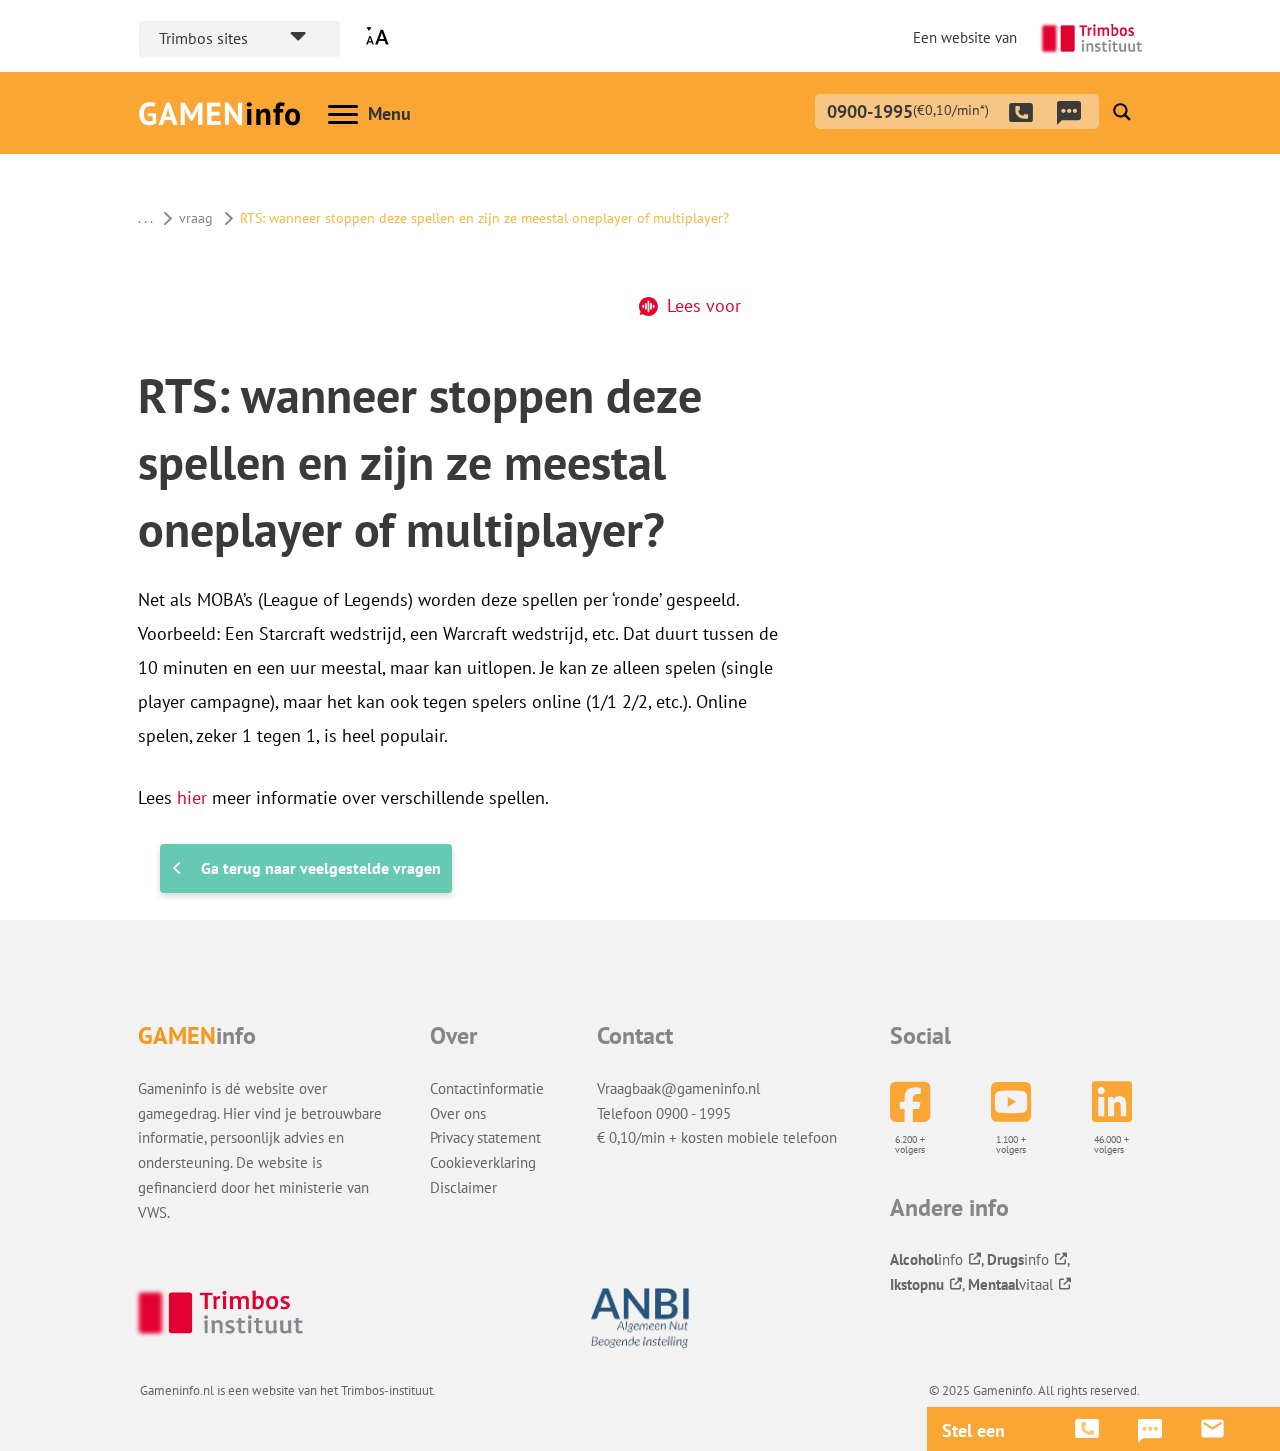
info (926, 1259)
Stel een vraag (973, 1431)
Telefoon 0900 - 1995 (664, 1113)
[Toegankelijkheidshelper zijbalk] (382, 36)
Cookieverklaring (483, 1162)
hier (192, 797)
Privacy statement (485, 1137)
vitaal (1010, 1284)
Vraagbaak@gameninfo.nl (678, 1088)
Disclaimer (463, 1187)
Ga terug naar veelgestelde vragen (321, 868)
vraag (196, 218)
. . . (145, 218)
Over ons (458, 1113)
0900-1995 (908, 109)
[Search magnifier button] (1122, 112)
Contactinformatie (487, 1088)
